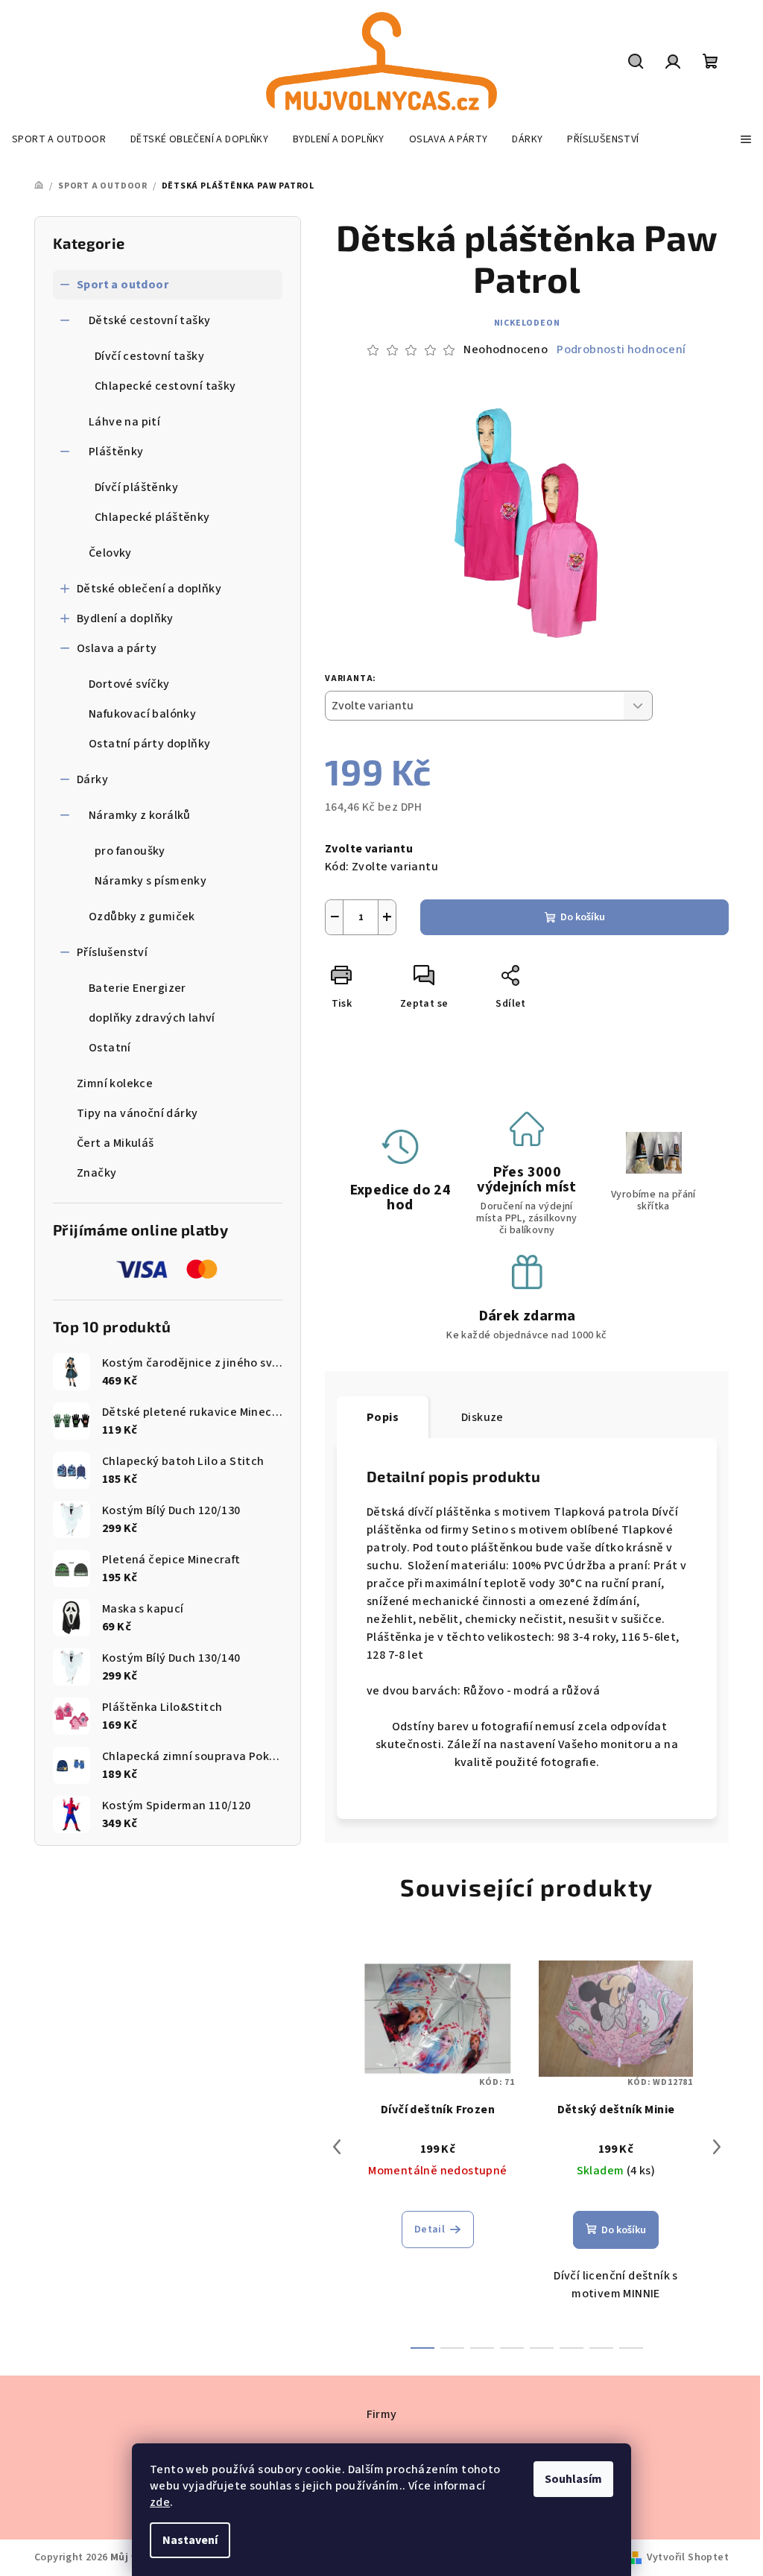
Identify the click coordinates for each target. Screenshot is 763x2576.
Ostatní (110, 1048)
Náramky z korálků (140, 815)
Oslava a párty (117, 648)
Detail (430, 2230)
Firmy (382, 2414)
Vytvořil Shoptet (688, 2557)
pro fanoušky (130, 851)
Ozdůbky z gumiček (142, 917)
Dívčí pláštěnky (136, 487)
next (717, 2147)
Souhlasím (573, 2479)
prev (337, 2147)
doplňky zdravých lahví (152, 1018)
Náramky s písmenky (151, 881)
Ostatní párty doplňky (149, 744)
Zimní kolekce (115, 1083)
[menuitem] (59, 139)
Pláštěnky (116, 452)
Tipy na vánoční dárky (137, 1113)
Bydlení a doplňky (125, 618)
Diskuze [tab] (482, 1417)
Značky (96, 1173)
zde (160, 2502)
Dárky (92, 779)
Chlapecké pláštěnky (152, 517)
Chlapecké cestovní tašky (165, 386)
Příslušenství (112, 952)
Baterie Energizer (137, 988)
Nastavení (190, 2540)
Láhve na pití (124, 422)
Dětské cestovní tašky (149, 320)
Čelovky (110, 553)
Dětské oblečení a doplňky (149, 589)
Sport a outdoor (123, 285)
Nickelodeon (527, 323)
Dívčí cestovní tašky (149, 356)
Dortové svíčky (129, 684)
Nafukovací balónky (142, 714)
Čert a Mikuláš (115, 1143)
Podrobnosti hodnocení (621, 349)
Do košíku (583, 917)
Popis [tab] (383, 1417)
